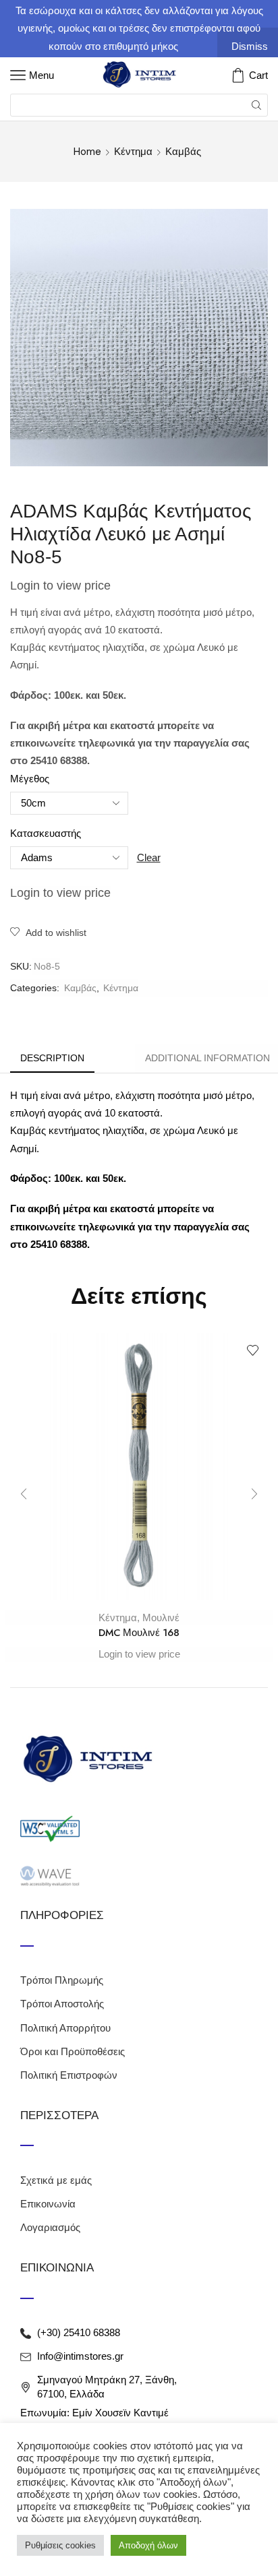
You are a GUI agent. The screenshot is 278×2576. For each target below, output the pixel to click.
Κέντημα (133, 152)
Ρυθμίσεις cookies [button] (60, 2545)
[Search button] (256, 105)
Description (52, 1058)
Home (87, 152)
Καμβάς (183, 152)
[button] (24, 1494)
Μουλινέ (161, 1617)
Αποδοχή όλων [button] (148, 2545)
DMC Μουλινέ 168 (139, 1633)
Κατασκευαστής (46, 834)
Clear (149, 857)
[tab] (52, 1058)
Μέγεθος (30, 779)
